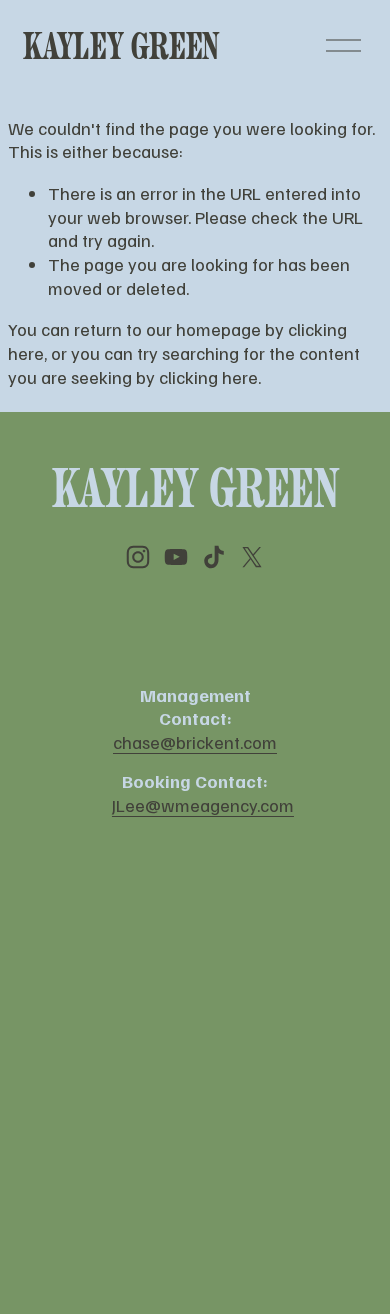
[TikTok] (214, 557)
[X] (252, 557)
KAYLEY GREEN (121, 45)
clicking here (208, 376)
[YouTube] (176, 557)
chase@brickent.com (195, 741)
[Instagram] (138, 557)
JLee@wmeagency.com (203, 804)
